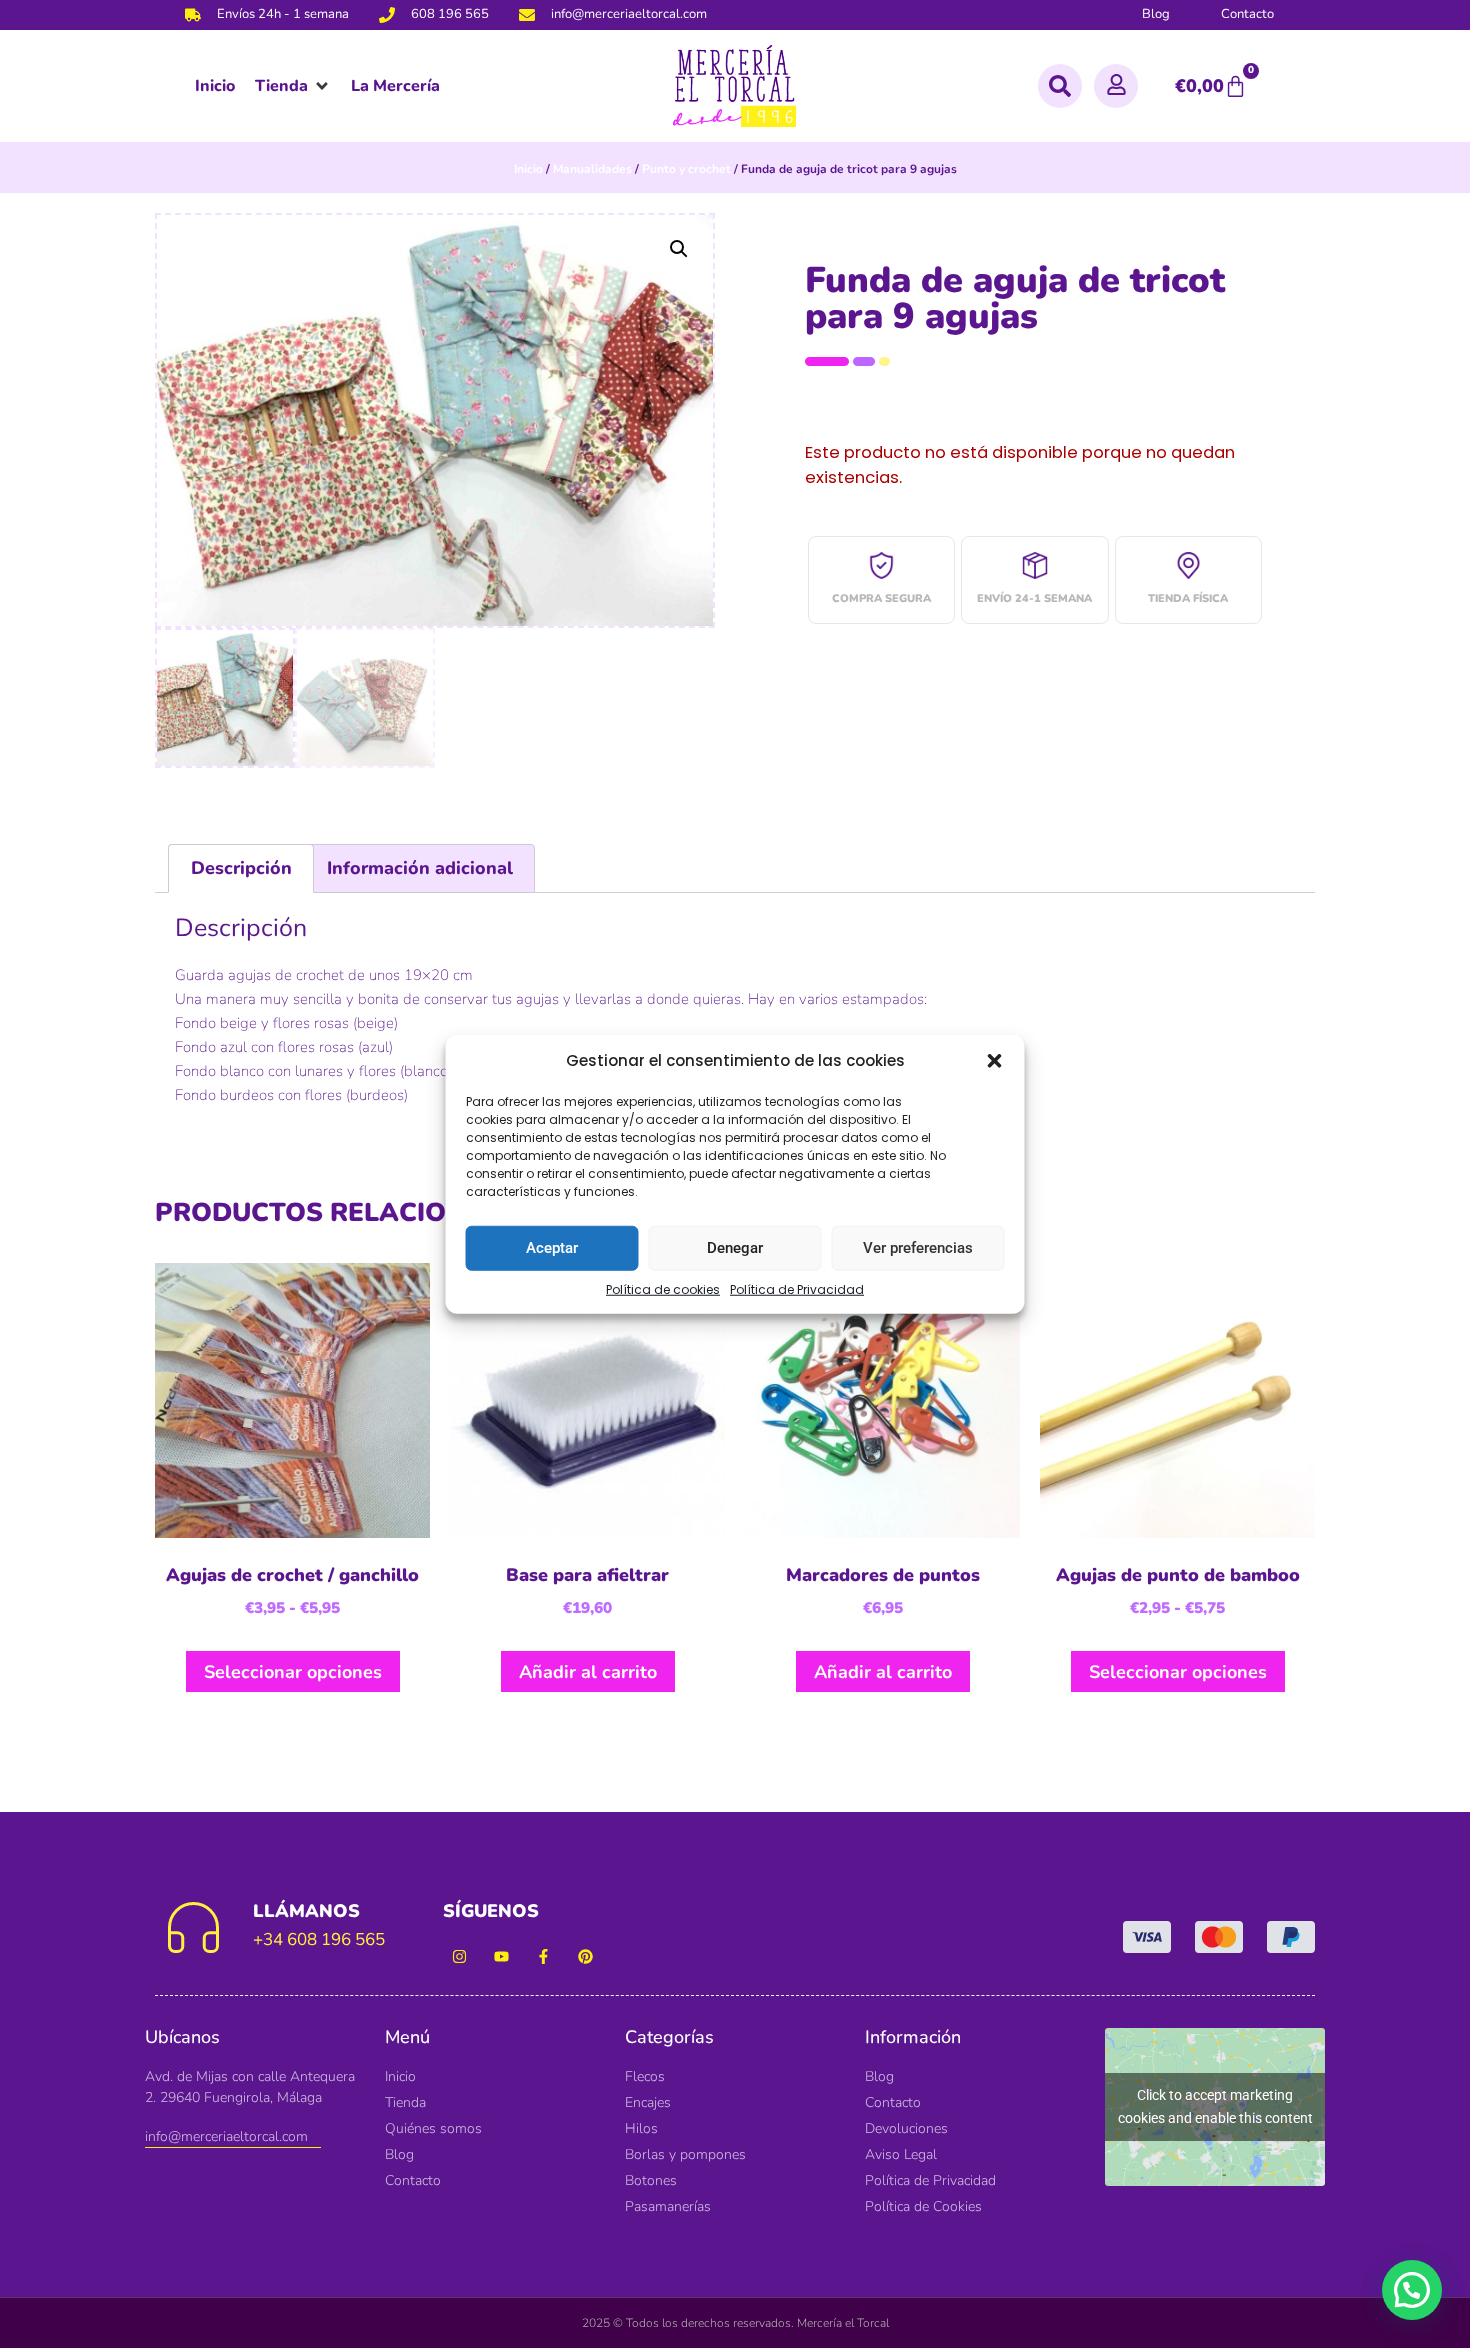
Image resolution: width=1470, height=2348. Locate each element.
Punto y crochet (686, 169)
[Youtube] (501, 1956)
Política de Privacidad (797, 1288)
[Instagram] (459, 1956)
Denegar (735, 1248)
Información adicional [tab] (420, 868)
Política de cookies (663, 1288)
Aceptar (552, 1248)
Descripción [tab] (241, 868)
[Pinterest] (585, 1956)
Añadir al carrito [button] (588, 1672)
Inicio (528, 169)
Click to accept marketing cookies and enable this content (1215, 2106)
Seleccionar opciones (293, 1672)
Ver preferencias (918, 1248)
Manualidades (592, 169)
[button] (995, 1061)
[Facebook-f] (543, 1956)
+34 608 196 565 (319, 1939)
